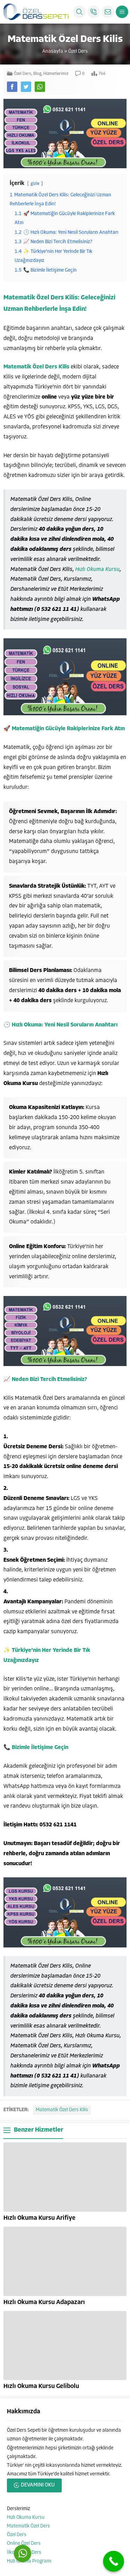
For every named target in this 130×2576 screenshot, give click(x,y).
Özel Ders (78, 52)
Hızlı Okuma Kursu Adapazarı (44, 2303)
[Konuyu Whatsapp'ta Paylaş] (40, 87)
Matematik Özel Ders (28, 2526)
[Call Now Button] (114, 2561)
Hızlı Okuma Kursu (97, 570)
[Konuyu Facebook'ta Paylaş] (12, 87)
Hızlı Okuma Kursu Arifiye (40, 2218)
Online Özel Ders (24, 2544)
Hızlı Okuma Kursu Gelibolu (41, 2387)
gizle (35, 184)
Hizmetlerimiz (56, 74)
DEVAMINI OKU (38, 2485)
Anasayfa (53, 52)
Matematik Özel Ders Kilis (62, 2110)
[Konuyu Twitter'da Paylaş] (26, 87)
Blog (37, 74)
